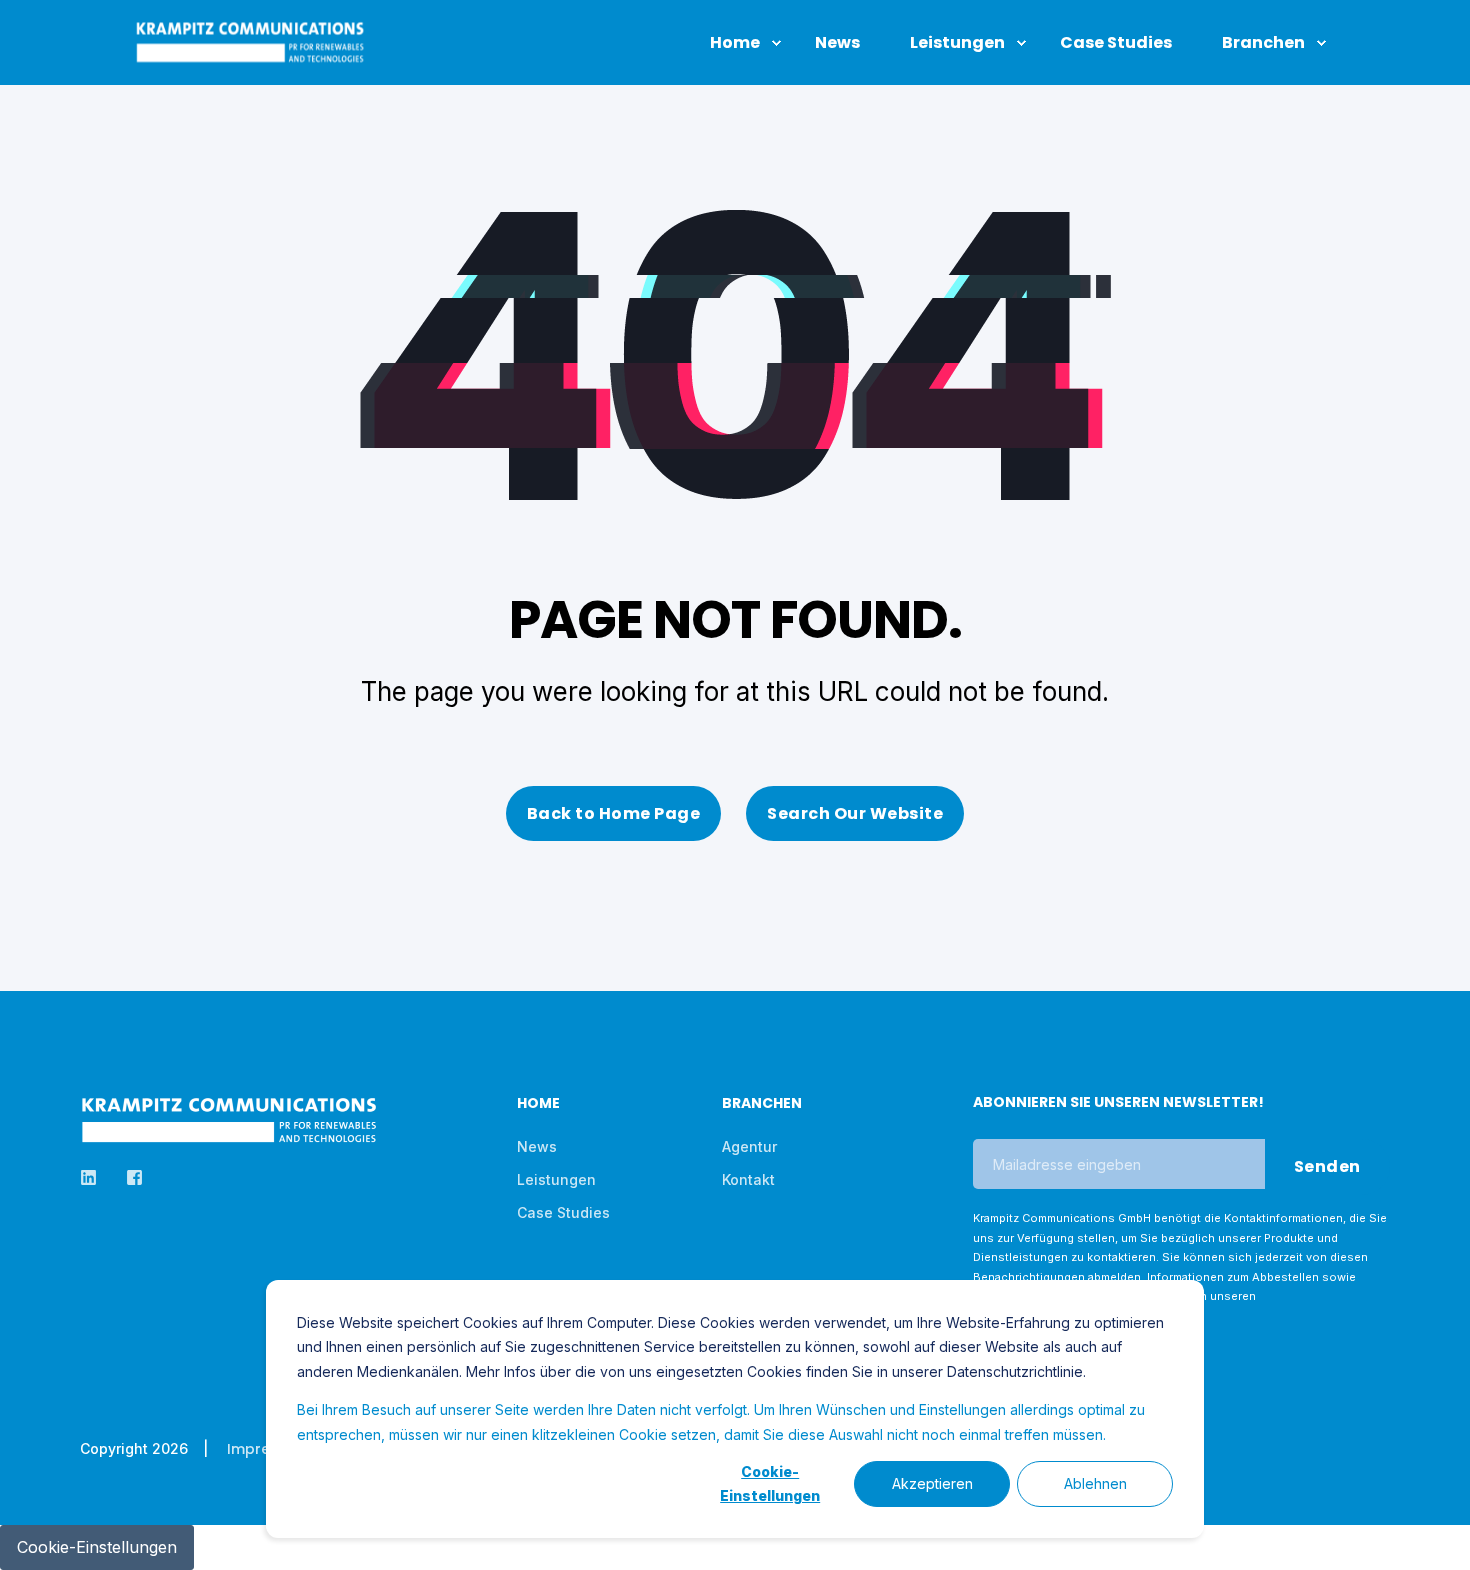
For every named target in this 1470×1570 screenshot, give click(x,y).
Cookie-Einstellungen (770, 1484)
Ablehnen (1095, 1483)
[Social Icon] (94, 1177)
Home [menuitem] (538, 1104)
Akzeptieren (932, 1483)
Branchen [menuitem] (762, 1104)
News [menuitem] (537, 1146)
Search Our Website (855, 813)
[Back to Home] (250, 53)
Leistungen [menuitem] (556, 1179)
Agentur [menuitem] (749, 1146)
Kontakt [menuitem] (748, 1179)
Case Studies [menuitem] (563, 1212)
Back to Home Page (614, 813)
